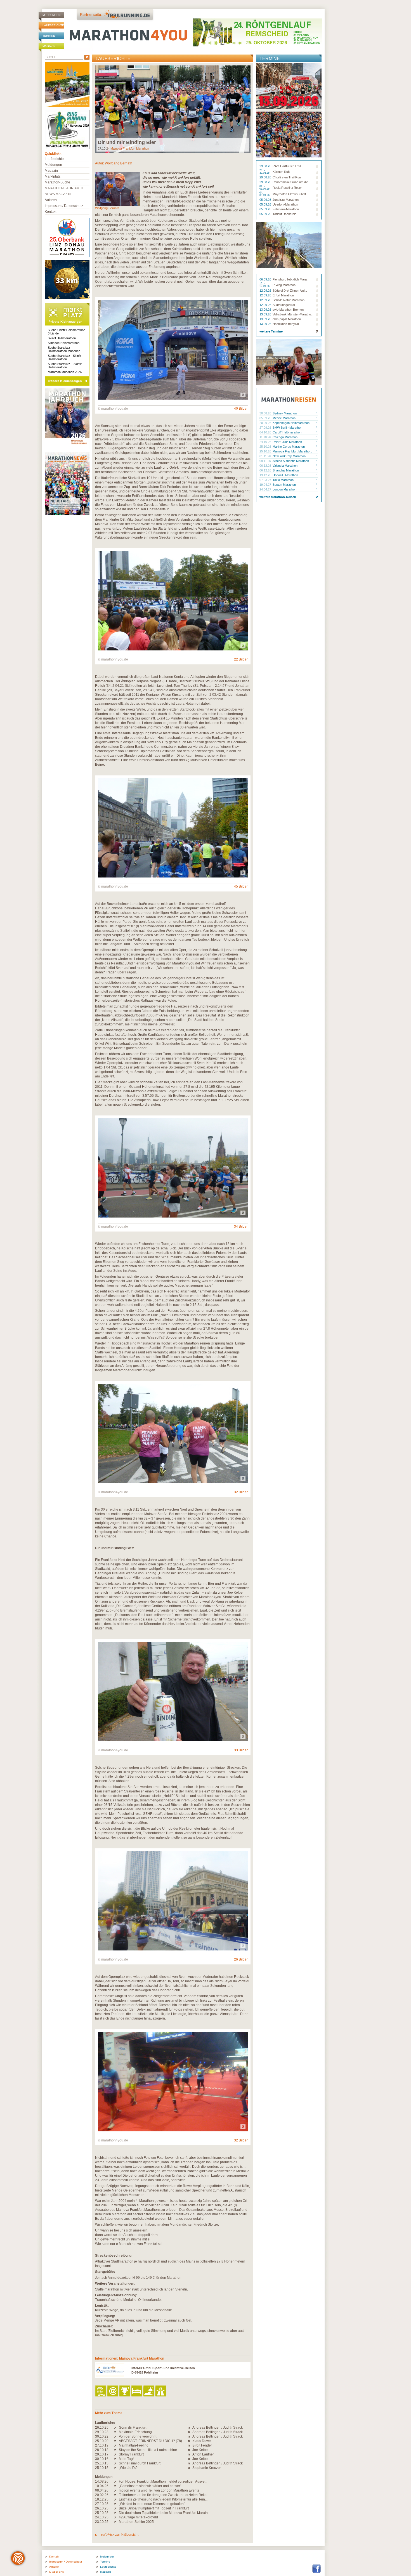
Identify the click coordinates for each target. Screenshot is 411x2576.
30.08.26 (266, 413)
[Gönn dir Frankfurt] (116, 2428)
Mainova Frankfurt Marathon (130, 148)
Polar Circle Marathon (287, 442)
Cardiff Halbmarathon (287, 432)
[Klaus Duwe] (190, 2441)
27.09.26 (266, 428)
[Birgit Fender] (190, 2445)
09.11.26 (266, 461)
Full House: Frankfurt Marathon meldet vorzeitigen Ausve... (163, 2481)
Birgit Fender (202, 2445)
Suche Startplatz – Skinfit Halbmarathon (65, 365)
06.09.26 (266, 279)
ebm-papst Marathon (287, 319)
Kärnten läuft (281, 172)
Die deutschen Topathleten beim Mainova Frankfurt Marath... (165, 2513)
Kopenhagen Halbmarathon (291, 423)
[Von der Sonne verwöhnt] (116, 2436)
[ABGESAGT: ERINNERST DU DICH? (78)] (116, 2441)
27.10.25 (102, 2504)
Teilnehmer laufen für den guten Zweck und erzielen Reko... (164, 2495)
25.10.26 (266, 447)
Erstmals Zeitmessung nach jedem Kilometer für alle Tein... (163, 2499)
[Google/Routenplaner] (161, 2391)
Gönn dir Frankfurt (133, 2428)
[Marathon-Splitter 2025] (116, 2522)
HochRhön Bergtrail (286, 324)
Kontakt (50, 212)
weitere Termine (271, 331)
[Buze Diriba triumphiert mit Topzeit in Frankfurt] (116, 2508)
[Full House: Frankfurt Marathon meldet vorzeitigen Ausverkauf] (116, 2481)
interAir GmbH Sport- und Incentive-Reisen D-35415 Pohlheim (163, 2370)
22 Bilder (241, 659)
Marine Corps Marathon (289, 447)
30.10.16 (102, 2459)
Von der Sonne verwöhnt (138, 2436)
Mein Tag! (126, 2459)
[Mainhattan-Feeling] (116, 2445)
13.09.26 (266, 310)
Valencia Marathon (285, 466)
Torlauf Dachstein (284, 214)
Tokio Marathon (283, 480)
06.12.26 (266, 466)
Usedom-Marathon (285, 204)
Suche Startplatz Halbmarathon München (64, 349)
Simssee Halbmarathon (64, 343)
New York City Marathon (289, 456)
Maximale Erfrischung (135, 2432)
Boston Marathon (284, 485)
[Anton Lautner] (190, 2454)
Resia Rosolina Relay (287, 188)
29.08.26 (266, 177)
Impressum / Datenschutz (64, 206)
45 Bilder (241, 886)
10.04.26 (102, 2486)
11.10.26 (266, 437)
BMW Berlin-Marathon (287, 428)
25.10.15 (102, 2463)
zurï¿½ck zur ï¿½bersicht (119, 2535)
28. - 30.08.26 (265, 172)
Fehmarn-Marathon (286, 209)
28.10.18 (102, 2450)
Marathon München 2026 (65, 372)
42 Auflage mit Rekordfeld (138, 2517)
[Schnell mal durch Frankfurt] (116, 2463)
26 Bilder (241, 1959)
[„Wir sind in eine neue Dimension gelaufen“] (116, 2504)
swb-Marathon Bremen (288, 310)
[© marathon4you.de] (173, 398)
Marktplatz (53, 176)
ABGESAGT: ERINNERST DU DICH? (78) (150, 2441)
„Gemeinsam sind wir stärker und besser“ (150, 2486)
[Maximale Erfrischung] (116, 2432)
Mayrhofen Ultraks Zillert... (290, 194)
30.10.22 (102, 2436)
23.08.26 (266, 166)
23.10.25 (102, 2522)
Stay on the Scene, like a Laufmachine (148, 2450)
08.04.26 (102, 2490)
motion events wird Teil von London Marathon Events (159, 2490)
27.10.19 (102, 2445)
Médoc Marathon (284, 418)
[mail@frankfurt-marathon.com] (113, 2391)
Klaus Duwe (202, 2441)
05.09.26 (266, 200)
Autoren (51, 200)
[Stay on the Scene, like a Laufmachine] (116, 2450)
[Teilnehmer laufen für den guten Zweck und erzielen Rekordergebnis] (116, 2495)
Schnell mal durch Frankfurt (140, 2463)
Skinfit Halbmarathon (62, 338)
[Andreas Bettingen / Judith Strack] (190, 2428)
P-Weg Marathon (284, 285)
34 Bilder (241, 1226)
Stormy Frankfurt (131, 2454)
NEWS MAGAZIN (58, 194)
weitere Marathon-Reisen (278, 497)
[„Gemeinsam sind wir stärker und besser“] (116, 2486)
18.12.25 (102, 2499)
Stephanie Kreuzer (207, 2468)
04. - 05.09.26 (265, 188)
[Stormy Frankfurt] (116, 2454)
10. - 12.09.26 (265, 285)
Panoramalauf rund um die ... (292, 182)
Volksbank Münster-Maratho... (293, 314)
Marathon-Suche (57, 182)
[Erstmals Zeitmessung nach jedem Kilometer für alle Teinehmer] (116, 2499)
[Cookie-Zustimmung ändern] (18, 2558)
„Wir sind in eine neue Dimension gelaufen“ (152, 2504)
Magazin (49, 46)
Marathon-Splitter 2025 (136, 2522)
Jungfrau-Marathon (286, 200)
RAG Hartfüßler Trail (287, 166)
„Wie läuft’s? (128, 2468)
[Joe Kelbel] (190, 2450)
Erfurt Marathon (283, 295)
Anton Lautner (203, 2454)
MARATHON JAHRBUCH (64, 188)
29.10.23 (102, 2432)
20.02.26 (102, 2495)
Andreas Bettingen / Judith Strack (218, 2428)
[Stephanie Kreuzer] (190, 2468)
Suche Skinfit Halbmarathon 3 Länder (67, 332)
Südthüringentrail (284, 305)
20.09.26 (266, 423)
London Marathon (284, 489)
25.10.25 (102, 2513)
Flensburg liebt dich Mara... (291, 279)
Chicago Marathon (285, 437)
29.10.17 (102, 2454)
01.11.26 (266, 456)
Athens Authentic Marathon (291, 461)
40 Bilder (241, 409)
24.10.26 (266, 442)
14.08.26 (102, 2481)
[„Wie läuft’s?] (116, 2468)
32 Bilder (241, 1492)
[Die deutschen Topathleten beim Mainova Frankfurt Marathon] (116, 2513)
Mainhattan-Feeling (134, 2445)
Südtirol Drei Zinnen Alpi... (290, 291)
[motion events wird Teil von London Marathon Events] (116, 2490)
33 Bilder (241, 1750)
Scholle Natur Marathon (289, 300)
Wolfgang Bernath (119, 163)
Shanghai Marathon (286, 470)
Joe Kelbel (200, 2450)
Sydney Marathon (285, 413)
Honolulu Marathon (285, 475)
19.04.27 (266, 485)
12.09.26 (266, 291)
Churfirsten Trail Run (287, 177)
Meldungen (51, 15)
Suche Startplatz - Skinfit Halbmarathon (64, 357)
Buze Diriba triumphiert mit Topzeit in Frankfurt (154, 2508)
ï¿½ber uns (56, 2572)
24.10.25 (102, 2517)
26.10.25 (102, 2428)
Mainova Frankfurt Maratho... (292, 451)
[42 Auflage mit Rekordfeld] (116, 2517)
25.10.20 (102, 2441)
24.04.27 (266, 489)
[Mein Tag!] (116, 2459)
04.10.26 (266, 432)
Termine (49, 36)
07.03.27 (266, 480)
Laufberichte (53, 25)
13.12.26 (266, 475)
